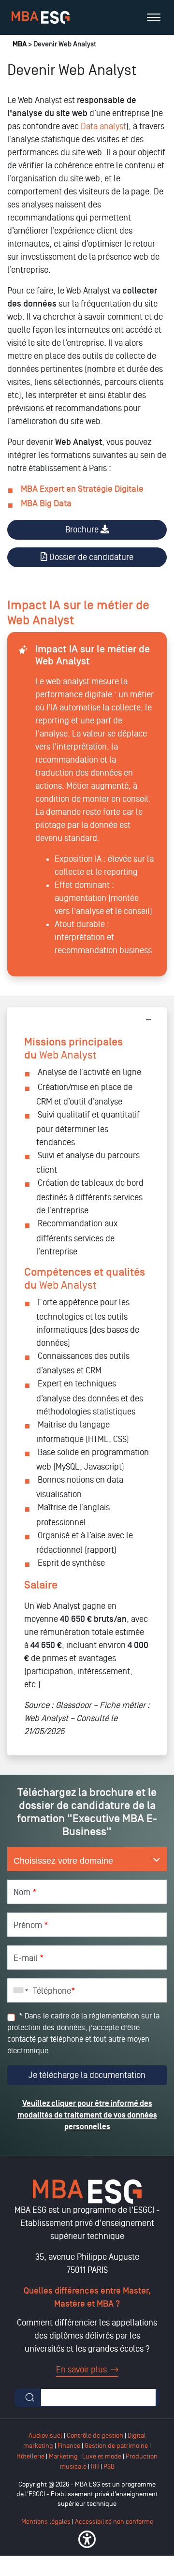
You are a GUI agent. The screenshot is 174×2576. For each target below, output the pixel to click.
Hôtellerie (30, 2456)
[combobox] (19, 1990)
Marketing (63, 2456)
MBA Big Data (46, 504)
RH (96, 2466)
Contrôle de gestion (95, 2436)
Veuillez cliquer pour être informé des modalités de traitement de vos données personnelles (87, 2115)
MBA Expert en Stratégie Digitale (82, 489)
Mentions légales (46, 2522)
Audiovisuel (45, 2436)
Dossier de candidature (90, 557)
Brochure (83, 530)
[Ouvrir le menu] (154, 17)
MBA (20, 44)
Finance (69, 2446)
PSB (109, 2466)
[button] (87, 2539)
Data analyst (103, 126)
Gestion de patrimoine (116, 2446)
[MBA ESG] (41, 17)
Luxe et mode (102, 2456)
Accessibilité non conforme (114, 2522)
